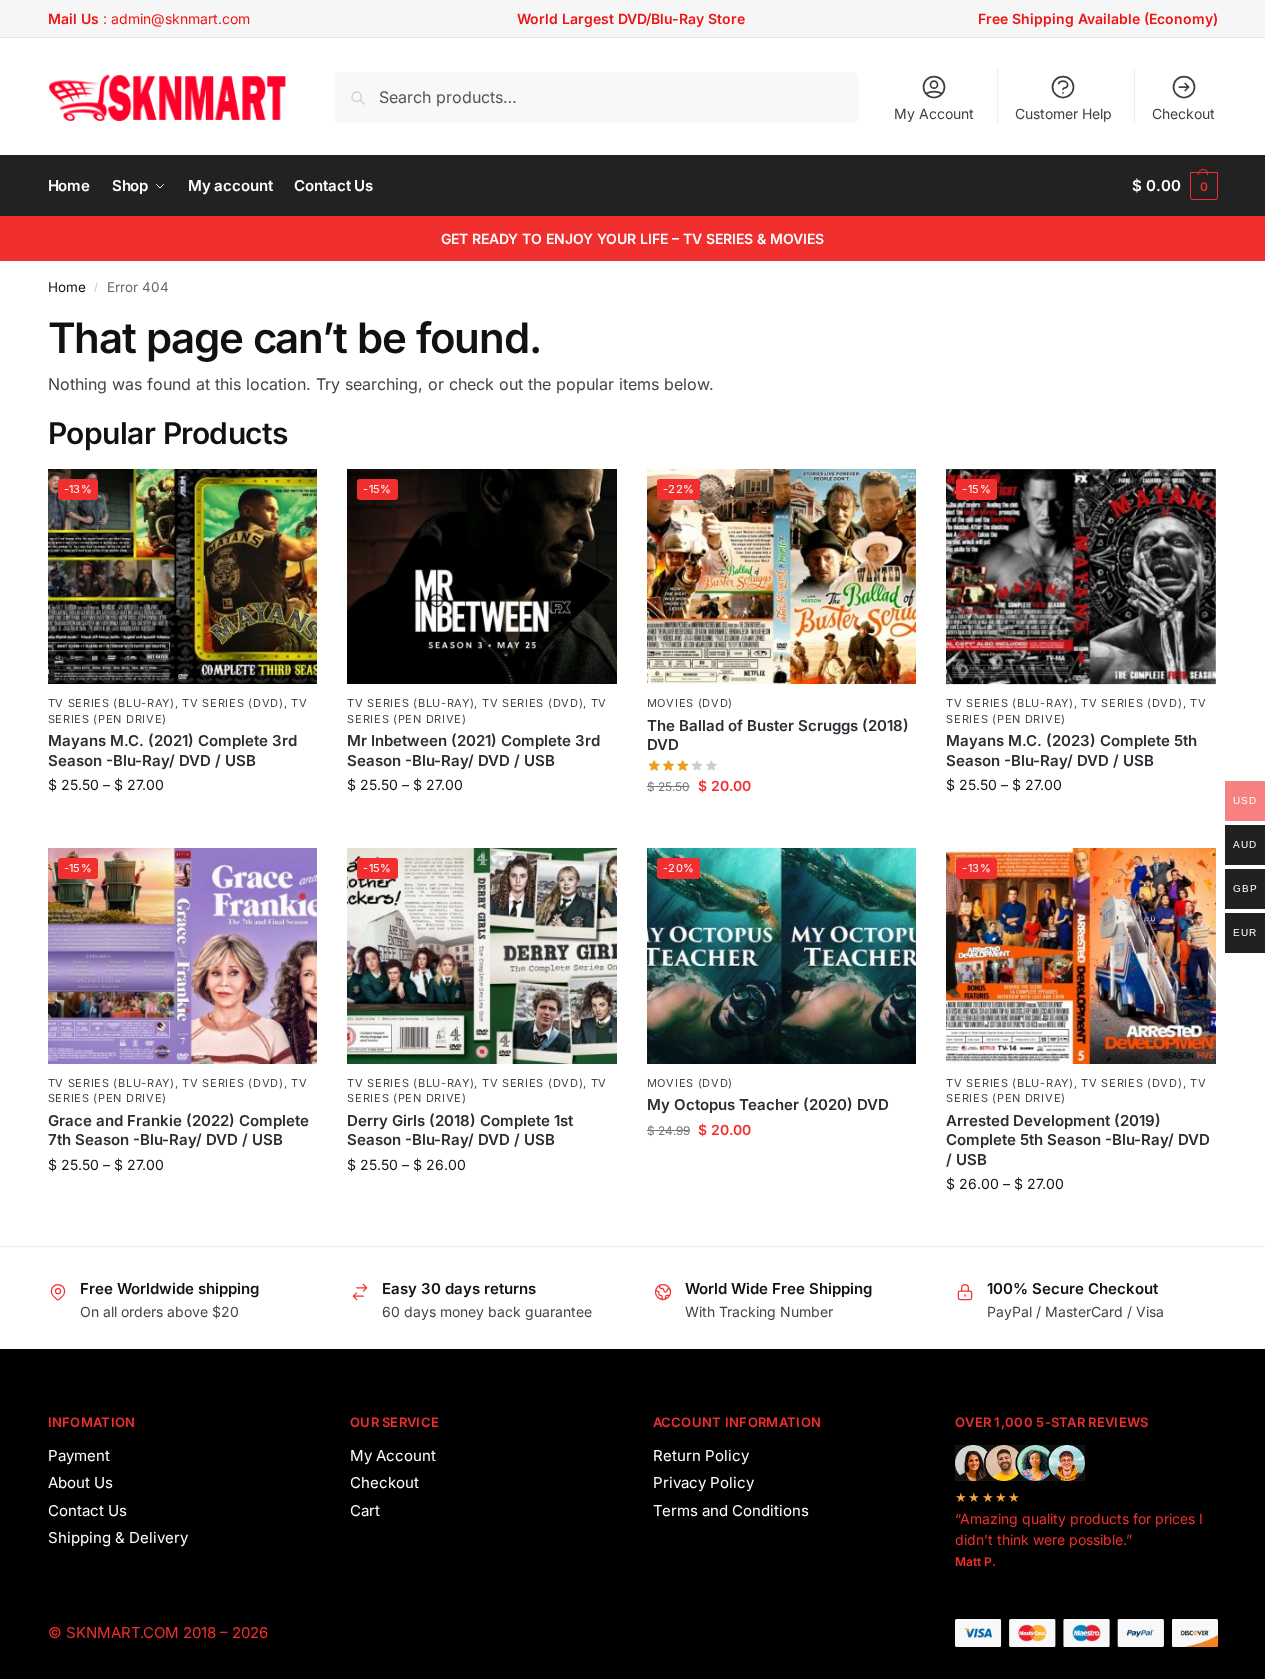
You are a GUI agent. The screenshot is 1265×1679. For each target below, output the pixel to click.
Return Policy (701, 1455)
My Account (934, 113)
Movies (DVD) (690, 703)
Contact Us (87, 1510)
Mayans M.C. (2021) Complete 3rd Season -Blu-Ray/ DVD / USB (172, 750)
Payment (79, 1455)
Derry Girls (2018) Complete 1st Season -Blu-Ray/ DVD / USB (460, 1130)
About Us (80, 1482)
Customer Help (1063, 113)
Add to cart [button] (781, 827)
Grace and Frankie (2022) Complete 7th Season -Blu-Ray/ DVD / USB (178, 1130)
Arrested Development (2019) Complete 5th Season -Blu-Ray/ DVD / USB (1078, 1140)
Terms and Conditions (731, 1510)
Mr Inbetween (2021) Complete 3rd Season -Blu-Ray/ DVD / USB (473, 750)
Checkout (1183, 113)
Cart (365, 1510)
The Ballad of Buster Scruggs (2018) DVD (778, 735)
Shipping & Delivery (118, 1537)
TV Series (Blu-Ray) (111, 703)
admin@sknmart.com (180, 18)
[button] (1174, 186)
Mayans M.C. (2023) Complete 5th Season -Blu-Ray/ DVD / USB (1071, 750)
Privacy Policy (703, 1482)
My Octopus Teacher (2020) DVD (768, 1104)
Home (67, 287)
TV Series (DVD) (233, 703)
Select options (182, 826)
